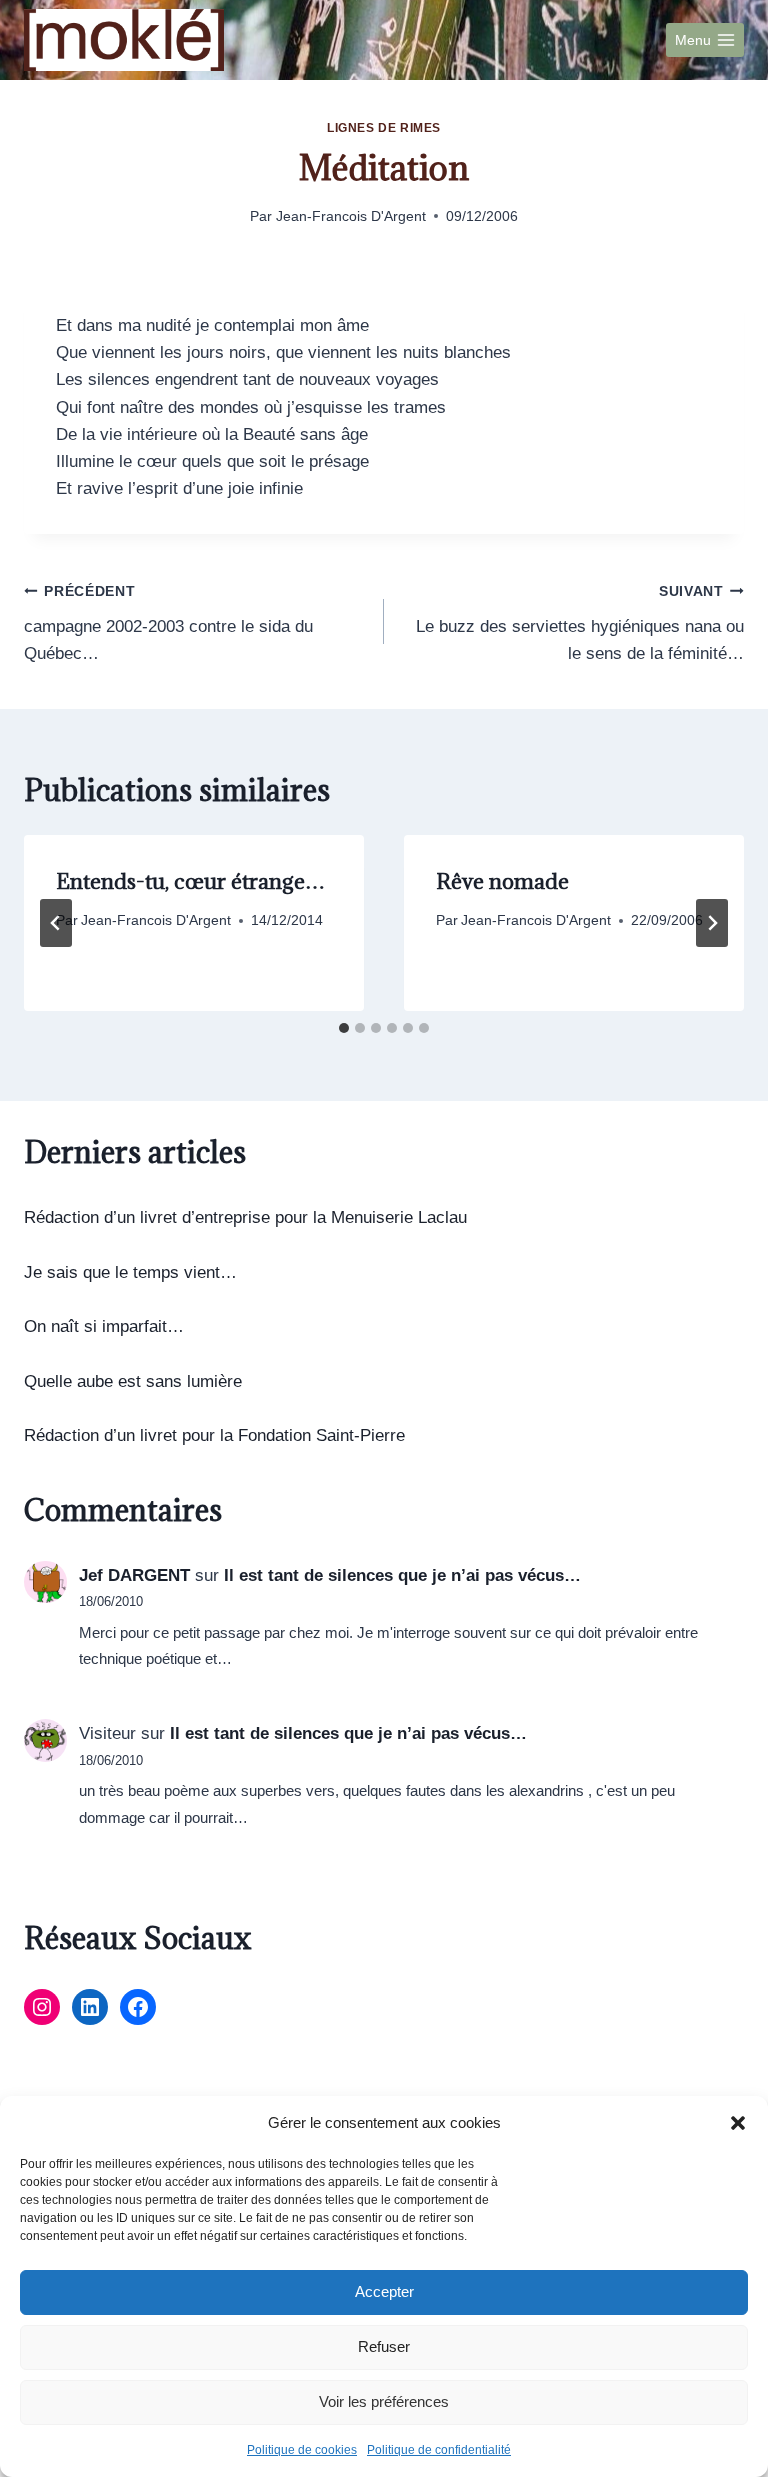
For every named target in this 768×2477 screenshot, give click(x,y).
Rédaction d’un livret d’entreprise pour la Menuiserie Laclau (245, 1217)
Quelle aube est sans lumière (133, 1381)
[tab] (344, 1028)
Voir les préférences (384, 2401)
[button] (738, 2123)
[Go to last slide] (56, 923)
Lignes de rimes (384, 128)
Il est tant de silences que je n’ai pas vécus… (402, 1575)
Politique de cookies (302, 2450)
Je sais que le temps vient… (130, 1272)
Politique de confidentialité (439, 2450)
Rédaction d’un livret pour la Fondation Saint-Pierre (214, 1435)
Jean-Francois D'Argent (351, 216)
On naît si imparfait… (104, 1326)
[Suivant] (712, 923)
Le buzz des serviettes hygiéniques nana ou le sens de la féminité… (580, 623)
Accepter (384, 2291)
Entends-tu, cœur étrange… (190, 881)
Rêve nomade (502, 881)
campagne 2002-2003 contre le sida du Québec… (168, 623)
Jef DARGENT (134, 1575)
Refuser (384, 2346)
